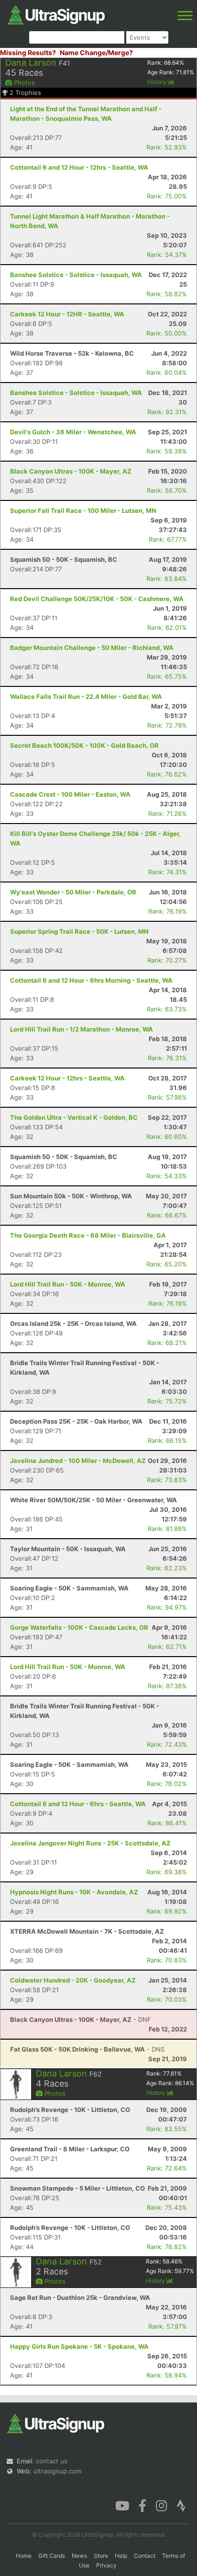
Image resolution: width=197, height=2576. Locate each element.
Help (121, 2556)
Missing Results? (28, 52)
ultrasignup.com (57, 2471)
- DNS (87, 2049)
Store (101, 2556)
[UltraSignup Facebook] (142, 2505)
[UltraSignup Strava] (181, 2505)
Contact (145, 2556)
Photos (23, 82)
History (158, 82)
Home (24, 2556)
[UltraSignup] (56, 14)
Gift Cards (52, 2556)
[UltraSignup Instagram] (161, 2505)
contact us (52, 2461)
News (79, 2556)
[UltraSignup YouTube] (122, 2505)
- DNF (81, 2019)
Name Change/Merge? (96, 52)
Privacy (106, 2565)
